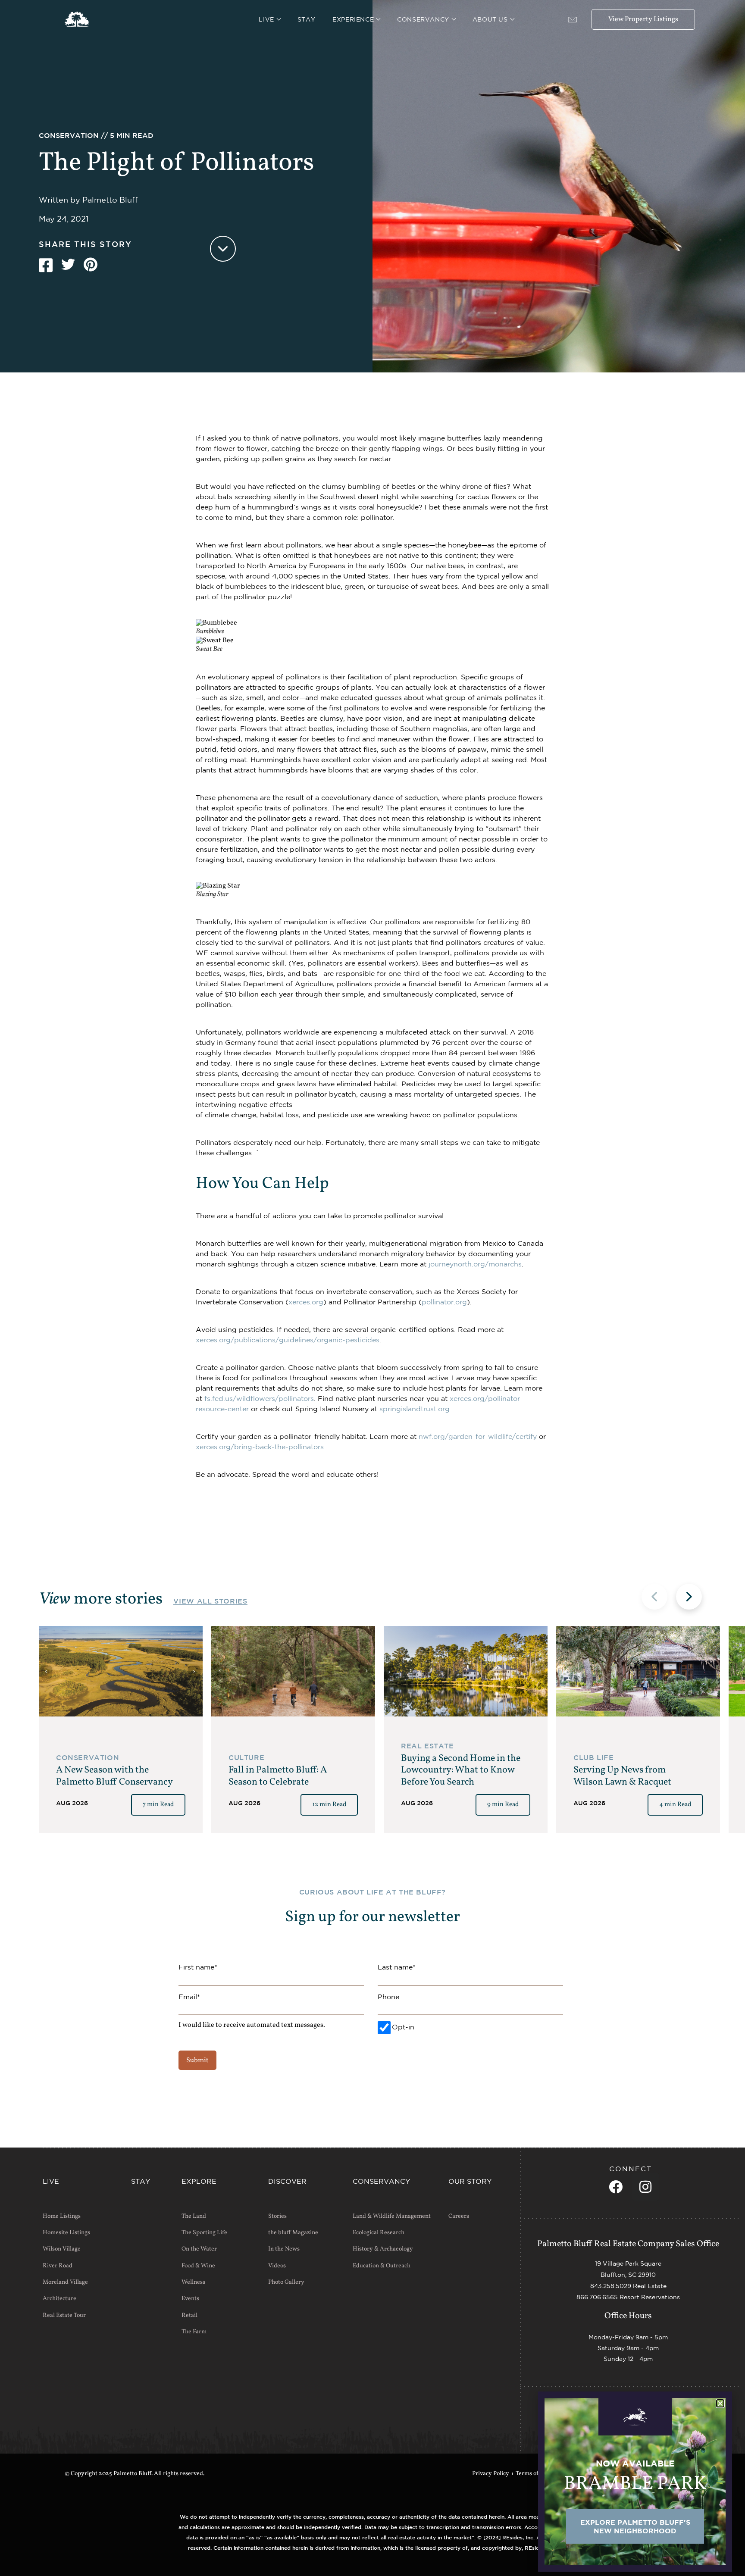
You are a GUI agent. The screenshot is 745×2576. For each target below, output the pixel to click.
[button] (720, 2403)
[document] (372, 1288)
